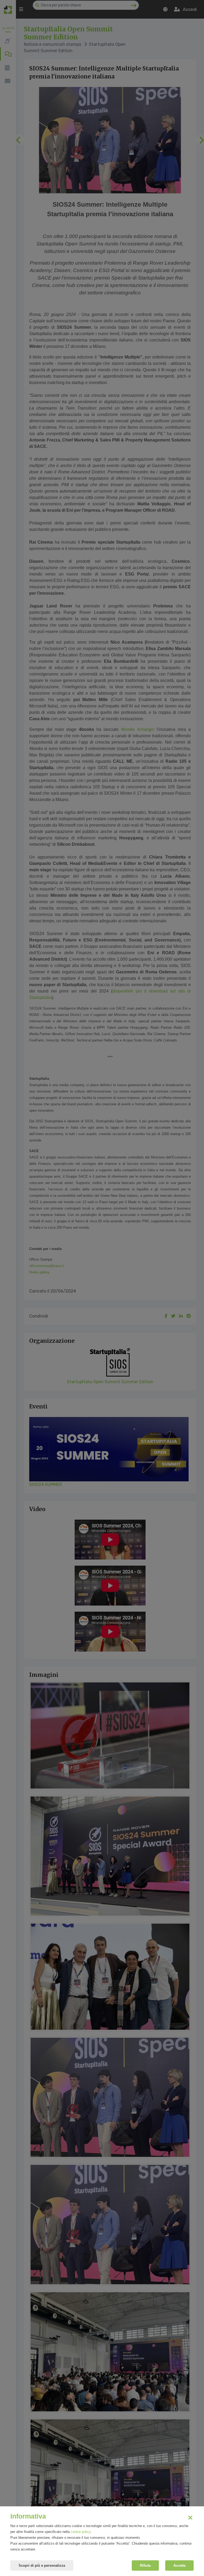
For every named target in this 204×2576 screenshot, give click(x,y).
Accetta (179, 2565)
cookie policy (81, 2532)
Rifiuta (145, 2565)
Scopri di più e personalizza (42, 2565)
